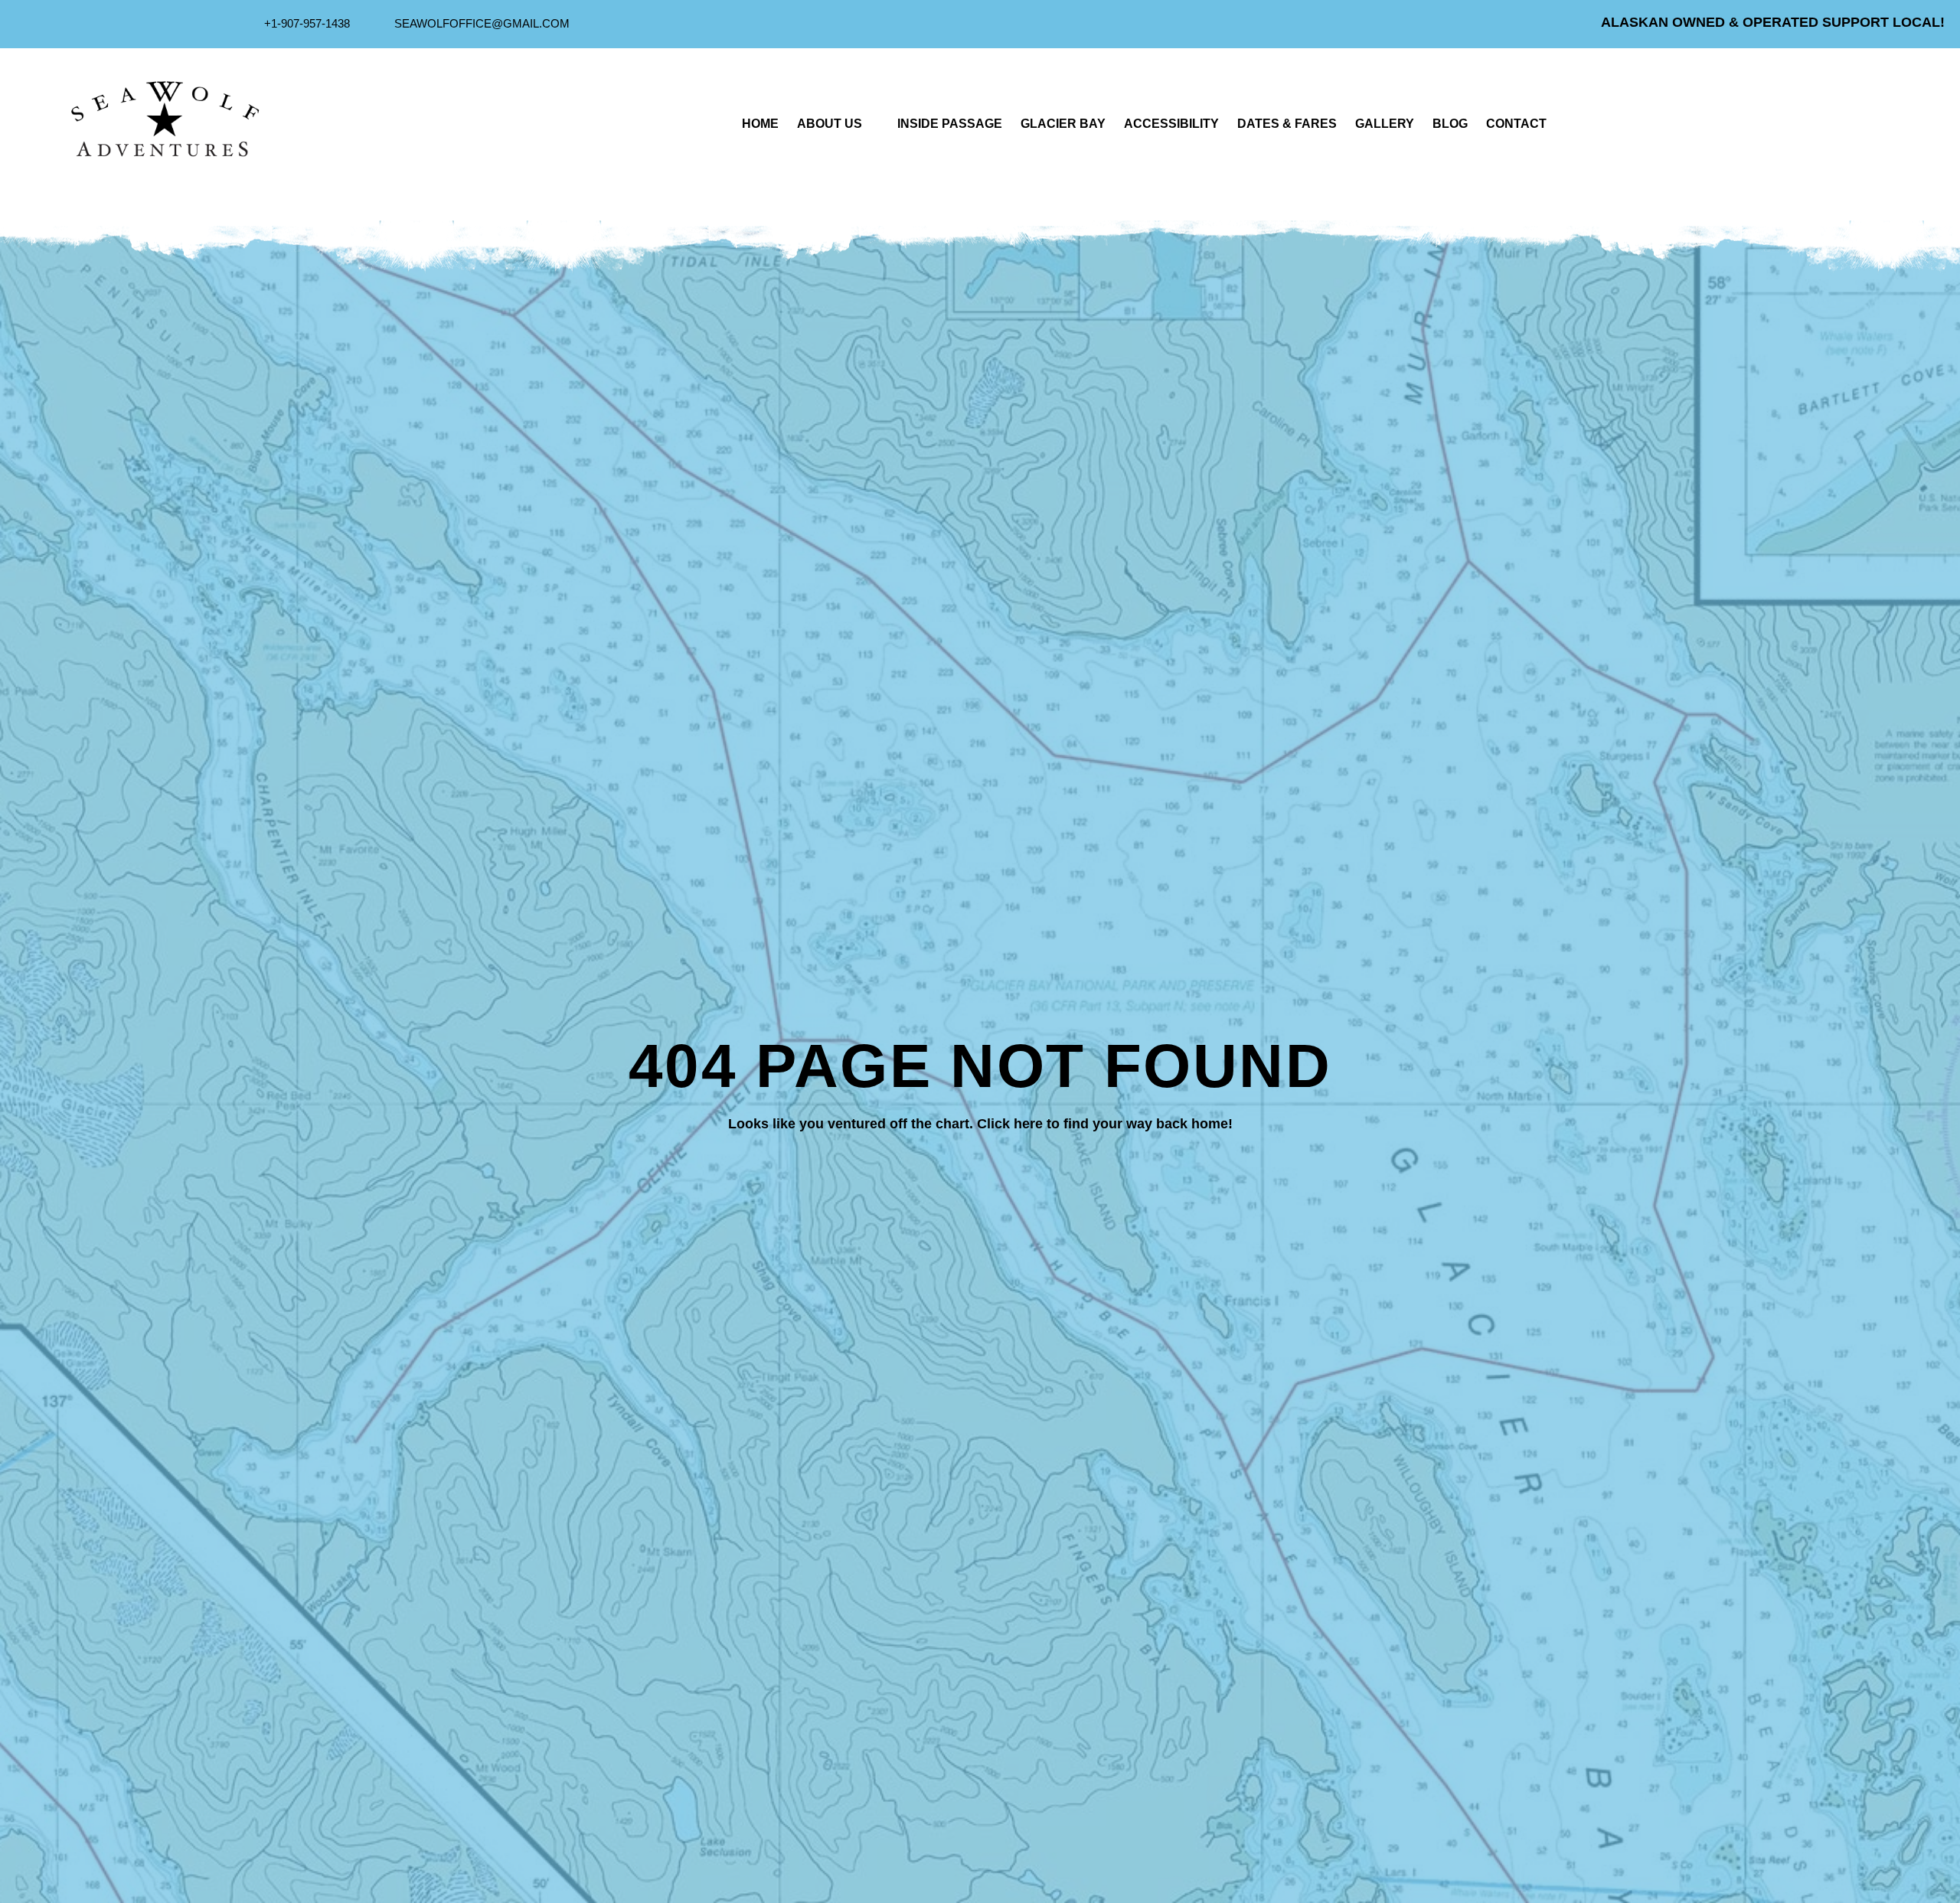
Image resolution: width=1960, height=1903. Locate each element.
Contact (1516, 124)
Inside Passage (950, 124)
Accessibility (1171, 124)
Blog (1450, 124)
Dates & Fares (1287, 124)
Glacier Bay (1063, 124)
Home (760, 124)
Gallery (1385, 124)
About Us (830, 124)
